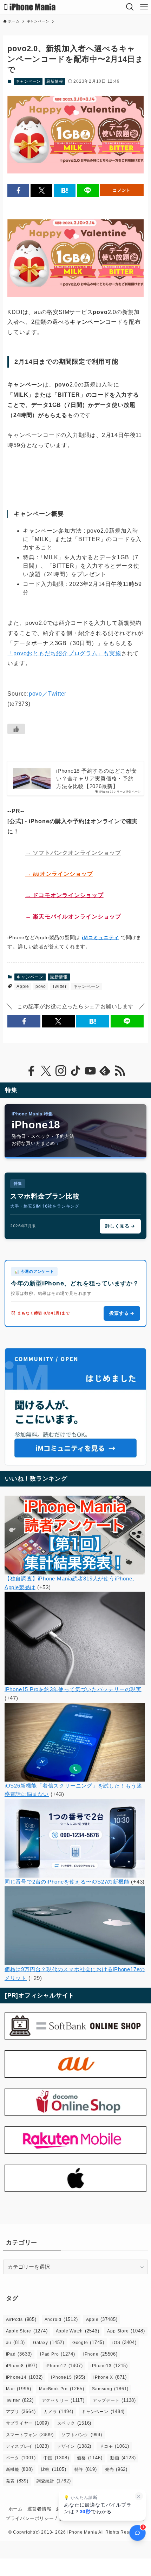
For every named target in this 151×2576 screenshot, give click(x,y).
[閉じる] (139, 2496)
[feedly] (105, 1071)
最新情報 (55, 81)
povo (41, 986)
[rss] (120, 1071)
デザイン (74, 2446)
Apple (23, 986)
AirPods (21, 2319)
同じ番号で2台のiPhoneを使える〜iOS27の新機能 (67, 1882)
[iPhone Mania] (30, 7)
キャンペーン (28, 81)
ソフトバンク (82, 2435)
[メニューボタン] (144, 7)
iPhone (100, 2354)
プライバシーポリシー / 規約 (37, 2518)
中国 (56, 2458)
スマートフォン (30, 2435)
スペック (74, 2423)
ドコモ (114, 2446)
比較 (54, 2469)
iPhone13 (109, 2366)
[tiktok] (75, 1071)
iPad (19, 2354)
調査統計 (54, 2481)
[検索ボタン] (130, 7)
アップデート (114, 2400)
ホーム (16, 2509)
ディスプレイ (28, 2446)
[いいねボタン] (16, 729)
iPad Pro (58, 2354)
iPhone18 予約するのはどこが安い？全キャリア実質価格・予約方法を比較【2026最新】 (97, 778)
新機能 (19, 2469)
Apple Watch (78, 2331)
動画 (123, 2458)
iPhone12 (64, 2366)
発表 (17, 2481)
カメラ (58, 2411)
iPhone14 (25, 2377)
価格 (90, 2458)
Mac (19, 2389)
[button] (18, 190)
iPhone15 (68, 2377)
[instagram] (61, 1071)
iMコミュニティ (100, 937)
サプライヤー (28, 2423)
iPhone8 (22, 2366)
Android (61, 2319)
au (15, 2342)
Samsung (110, 2389)
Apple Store (27, 2331)
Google (88, 2342)
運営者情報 (40, 2509)
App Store (126, 2331)
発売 (116, 2469)
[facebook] (31, 1071)
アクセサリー (63, 2400)
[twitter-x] (46, 1071)
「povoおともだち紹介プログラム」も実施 (64, 653)
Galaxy (49, 2342)
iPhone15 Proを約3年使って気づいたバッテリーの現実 (73, 1689)
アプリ (21, 2411)
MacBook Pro (61, 2389)
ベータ (21, 2458)
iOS (124, 2342)
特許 (86, 2469)
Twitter (59, 986)
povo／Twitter (48, 694)
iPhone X (110, 2377)
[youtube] (90, 1071)
